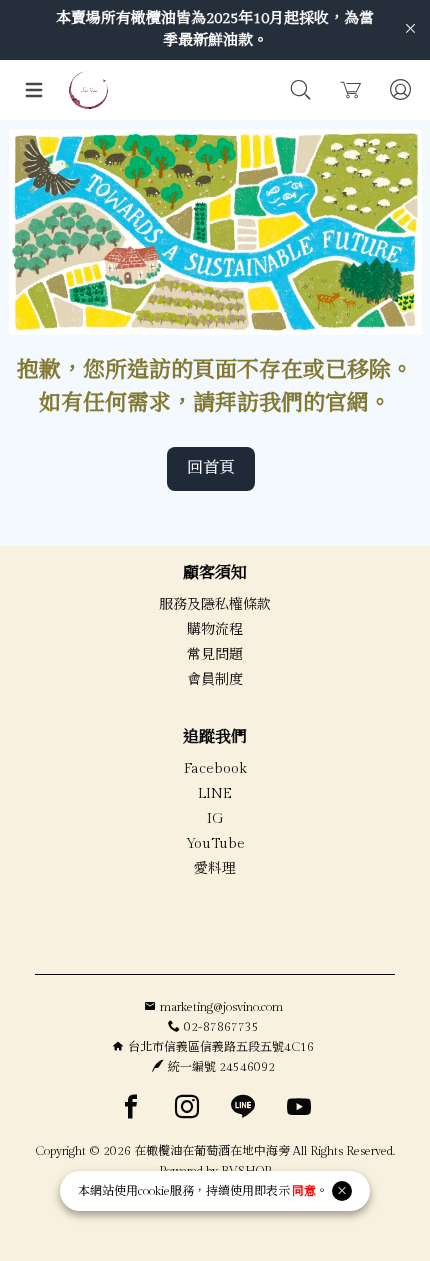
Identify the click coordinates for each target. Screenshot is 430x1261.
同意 (304, 1191)
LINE (215, 794)
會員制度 (215, 680)
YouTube (215, 844)
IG (215, 819)
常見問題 (215, 655)
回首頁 (211, 468)
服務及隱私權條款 (215, 605)
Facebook (215, 769)
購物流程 (215, 630)
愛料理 (215, 869)
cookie (154, 1191)
